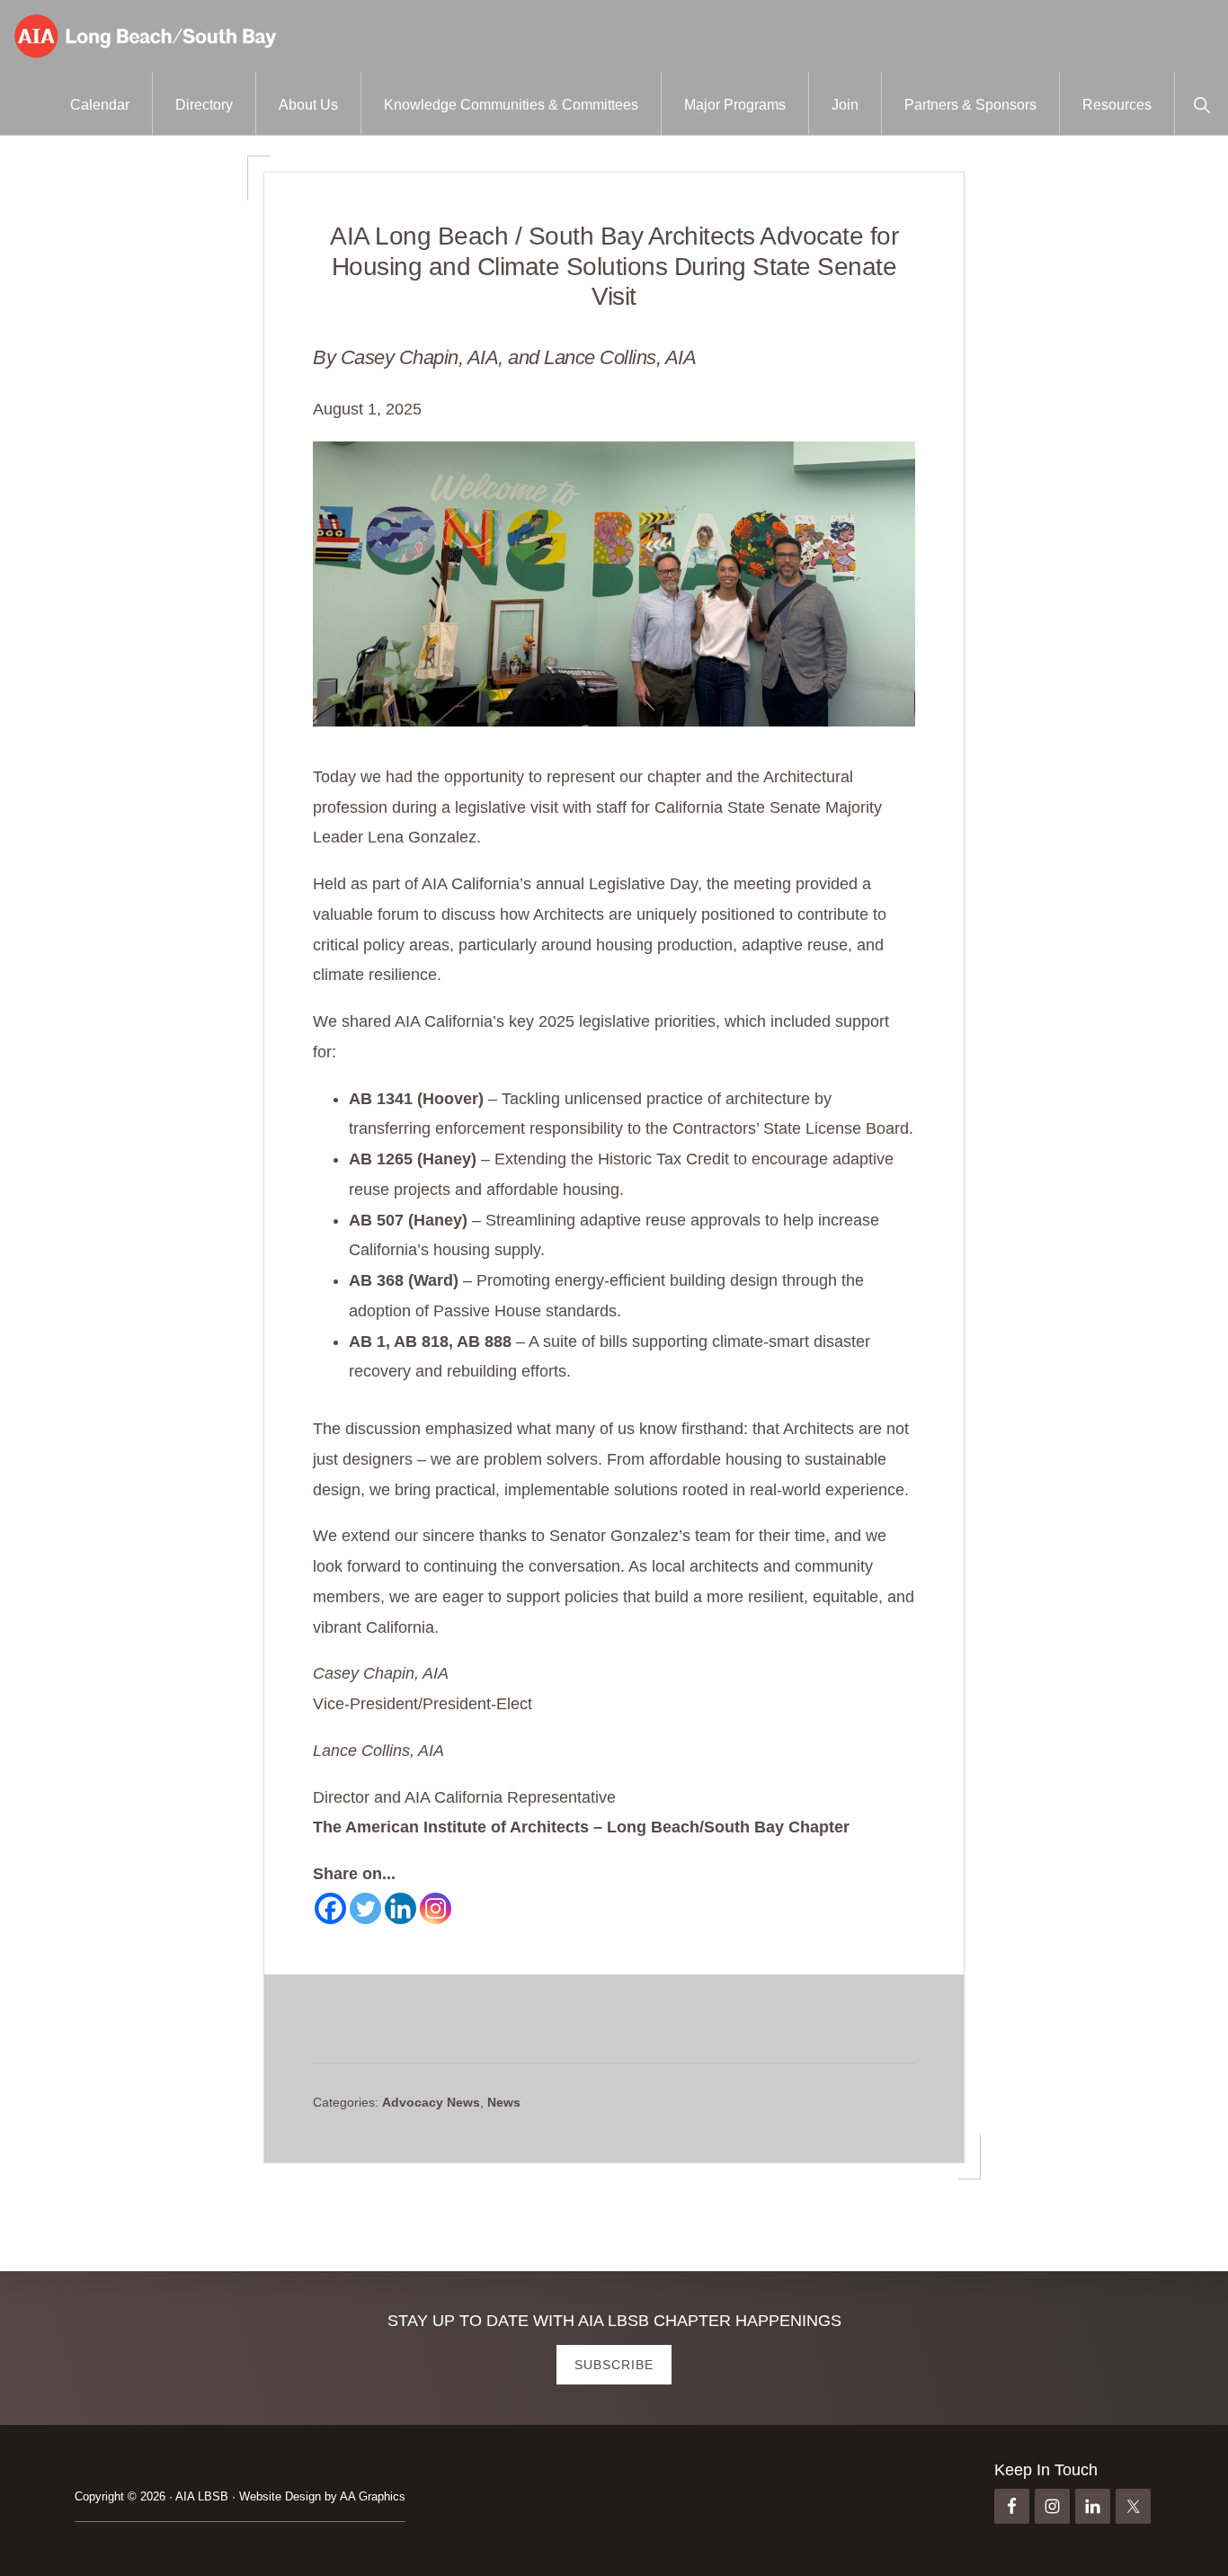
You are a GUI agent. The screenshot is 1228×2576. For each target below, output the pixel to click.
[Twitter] (365, 1908)
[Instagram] (436, 1908)
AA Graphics (373, 2496)
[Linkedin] (400, 1908)
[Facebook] (330, 1908)
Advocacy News (431, 2102)
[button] (1201, 103)
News (504, 2102)
